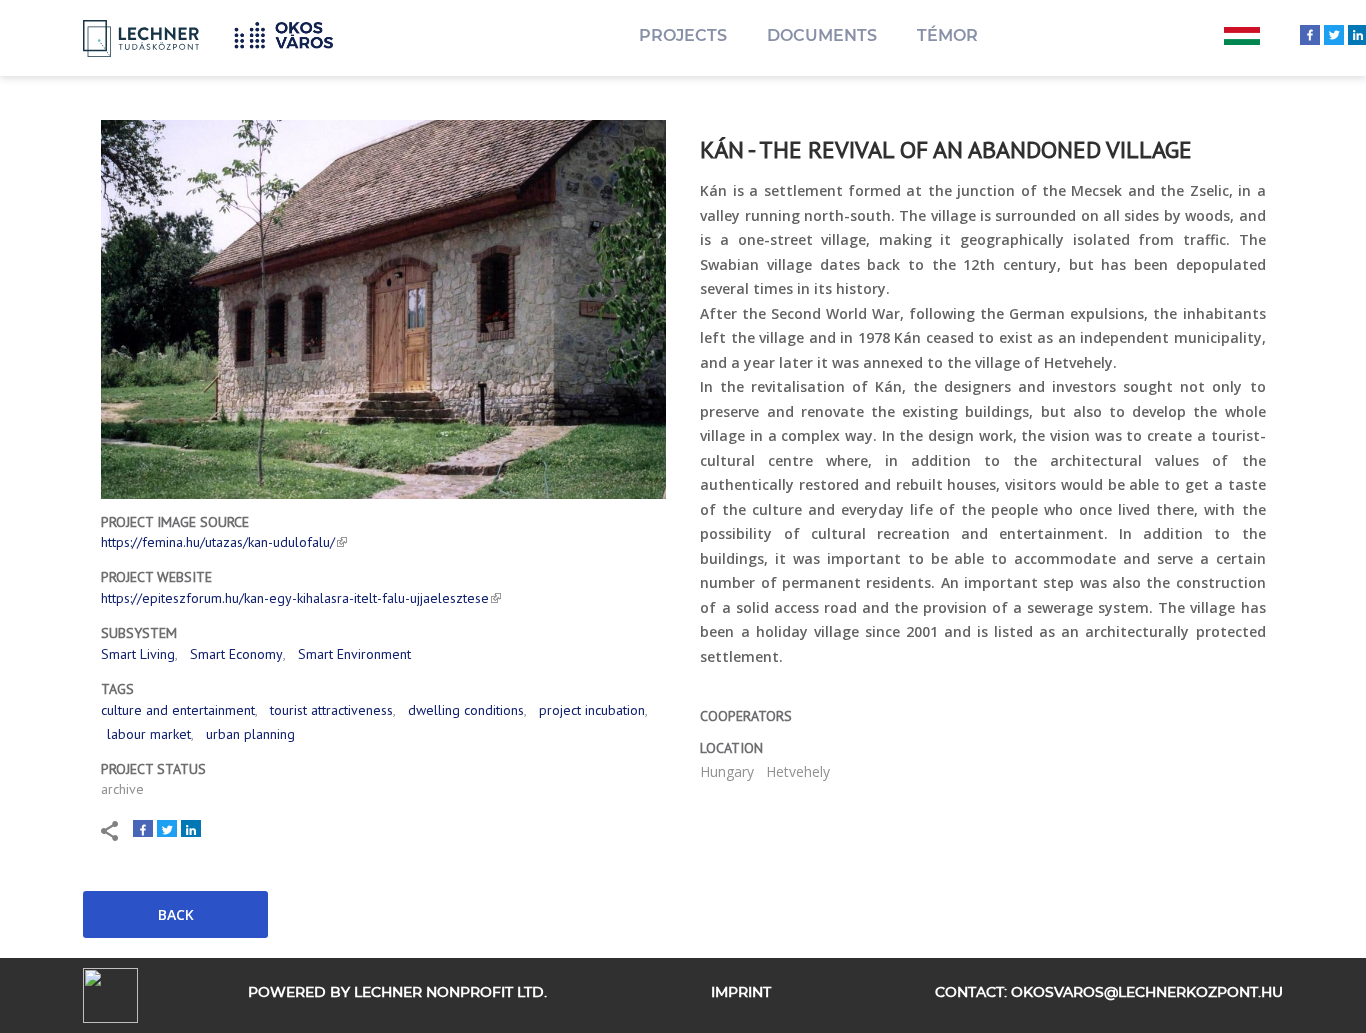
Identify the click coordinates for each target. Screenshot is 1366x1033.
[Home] (291, 32)
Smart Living (138, 654)
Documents (822, 35)
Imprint (741, 993)
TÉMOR (947, 35)
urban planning (250, 734)
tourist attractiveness (331, 710)
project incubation (592, 710)
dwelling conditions (466, 710)
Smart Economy (236, 654)
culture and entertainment (178, 710)
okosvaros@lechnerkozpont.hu (1147, 993)
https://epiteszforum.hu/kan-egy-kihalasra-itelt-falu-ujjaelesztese (295, 598)
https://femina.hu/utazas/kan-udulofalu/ (218, 542)
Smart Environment (354, 654)
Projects (683, 35)
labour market (149, 734)
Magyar (1242, 38)
